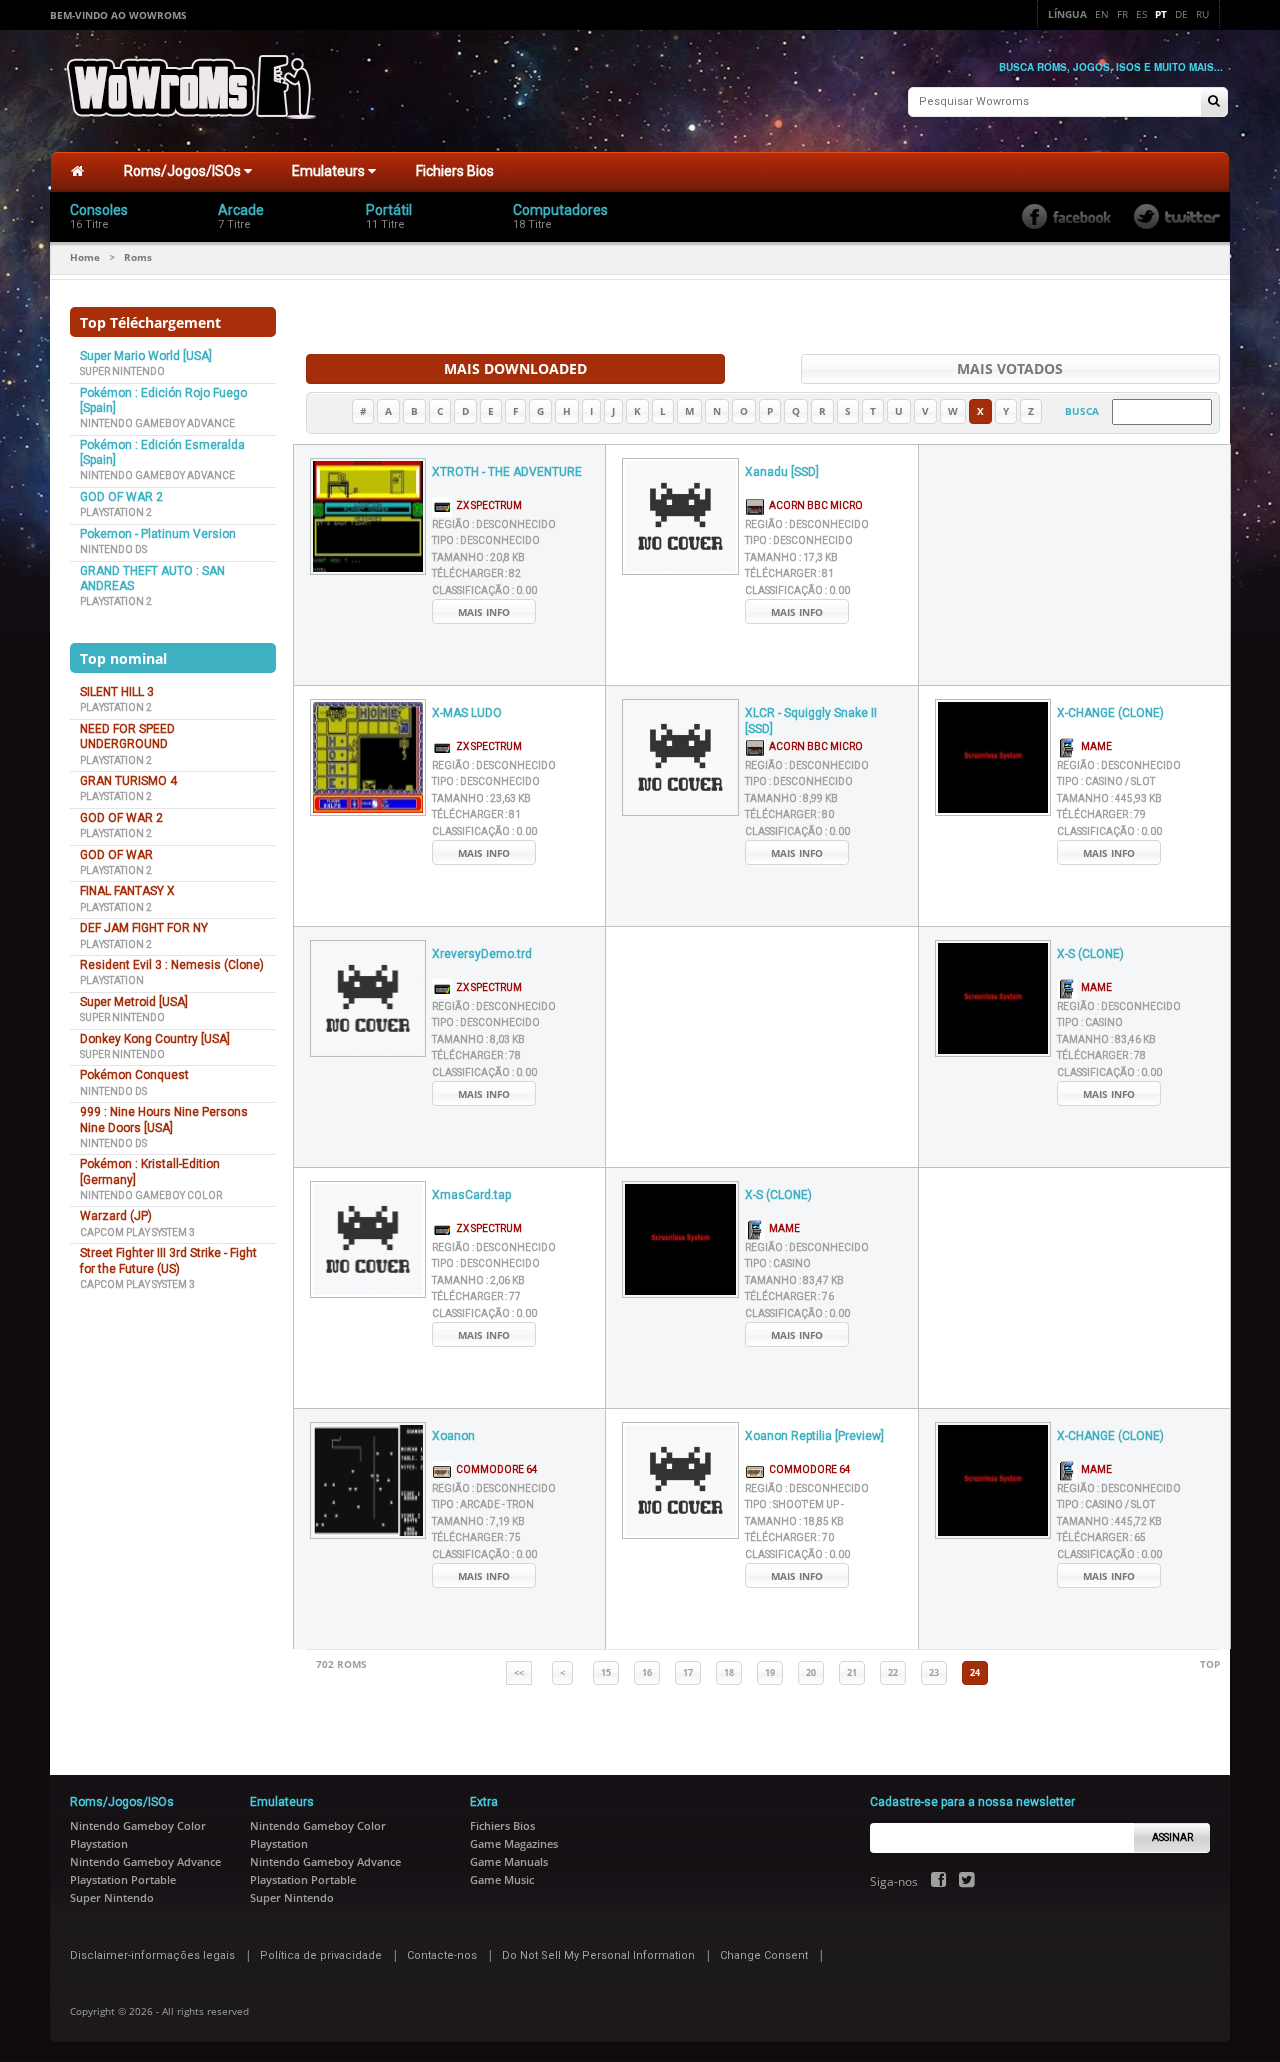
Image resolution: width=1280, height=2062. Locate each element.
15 (606, 1672)
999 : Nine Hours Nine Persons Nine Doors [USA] (164, 1119)
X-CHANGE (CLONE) (1110, 713)
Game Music (502, 1879)
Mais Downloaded (515, 368)
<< (519, 1672)
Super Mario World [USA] (146, 356)
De (1181, 14)
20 (811, 1672)
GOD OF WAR (116, 855)
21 (852, 1672)
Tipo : (486, 540)
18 (729, 1672)
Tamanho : (478, 557)
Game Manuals (509, 1861)
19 (770, 1672)
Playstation (112, 980)
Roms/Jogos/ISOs (184, 171)
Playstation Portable (123, 1879)
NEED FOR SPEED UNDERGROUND (127, 736)
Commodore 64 (495, 1469)
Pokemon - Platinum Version (158, 534)
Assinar (1172, 1837)
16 (647, 1672)
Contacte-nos (442, 1955)
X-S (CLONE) (1090, 954)
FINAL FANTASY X (127, 891)
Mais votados (1010, 368)
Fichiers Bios (455, 171)
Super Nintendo (122, 371)
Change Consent (764, 1955)
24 (975, 1672)
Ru (1202, 14)
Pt (1161, 14)
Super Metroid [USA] (134, 1002)
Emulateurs (330, 171)
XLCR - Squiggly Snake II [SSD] (811, 721)
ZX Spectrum (487, 505)
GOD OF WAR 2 (121, 497)
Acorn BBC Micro (814, 505)
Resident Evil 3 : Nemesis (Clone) (172, 965)
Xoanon (453, 1436)
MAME (1094, 746)
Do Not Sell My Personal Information (598, 1955)
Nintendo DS (113, 549)
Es (1141, 14)
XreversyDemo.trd (482, 954)
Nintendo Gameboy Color (151, 1195)
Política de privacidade (321, 1955)
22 (893, 1672)
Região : (494, 524)
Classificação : (484, 590)
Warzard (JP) (116, 1216)
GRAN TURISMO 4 (128, 781)
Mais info (484, 612)
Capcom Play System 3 (137, 1232)
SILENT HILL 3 (117, 692)
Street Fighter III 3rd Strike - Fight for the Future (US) (168, 1260)
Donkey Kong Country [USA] (155, 1039)
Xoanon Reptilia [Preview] (814, 1436)
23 (934, 1672)
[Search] (1214, 102)
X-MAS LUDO (467, 713)
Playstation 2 (116, 512)
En (1102, 14)
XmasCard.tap (471, 1195)
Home (85, 257)
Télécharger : (476, 573)
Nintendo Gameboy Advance (157, 423)
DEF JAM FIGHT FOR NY (144, 928)
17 (688, 1672)
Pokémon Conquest (134, 1075)
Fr (1122, 14)
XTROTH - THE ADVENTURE (507, 472)
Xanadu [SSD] (782, 472)
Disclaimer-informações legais (152, 1955)
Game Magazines (514, 1843)
